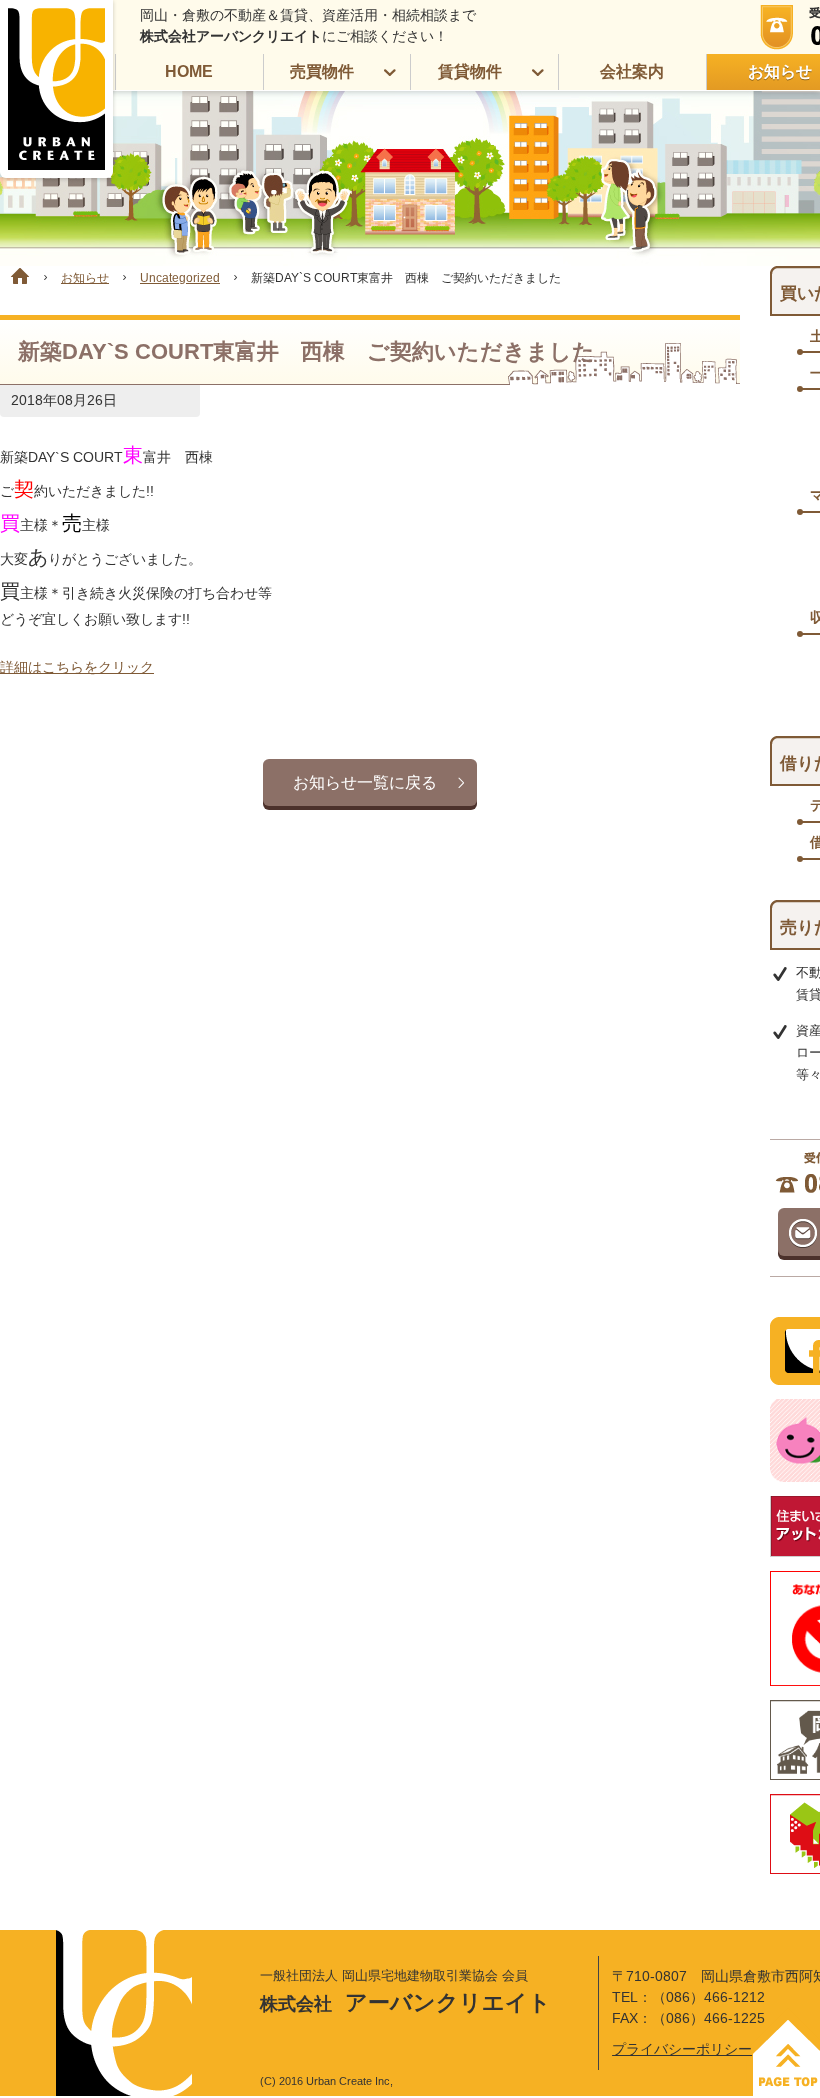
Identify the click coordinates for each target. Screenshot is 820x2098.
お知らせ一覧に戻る (365, 782)
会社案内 (632, 71)
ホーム (15, 276)
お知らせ (85, 278)
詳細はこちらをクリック (77, 667)
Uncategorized (180, 278)
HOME (189, 71)
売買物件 (322, 71)
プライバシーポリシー (682, 2049)
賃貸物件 (470, 71)
